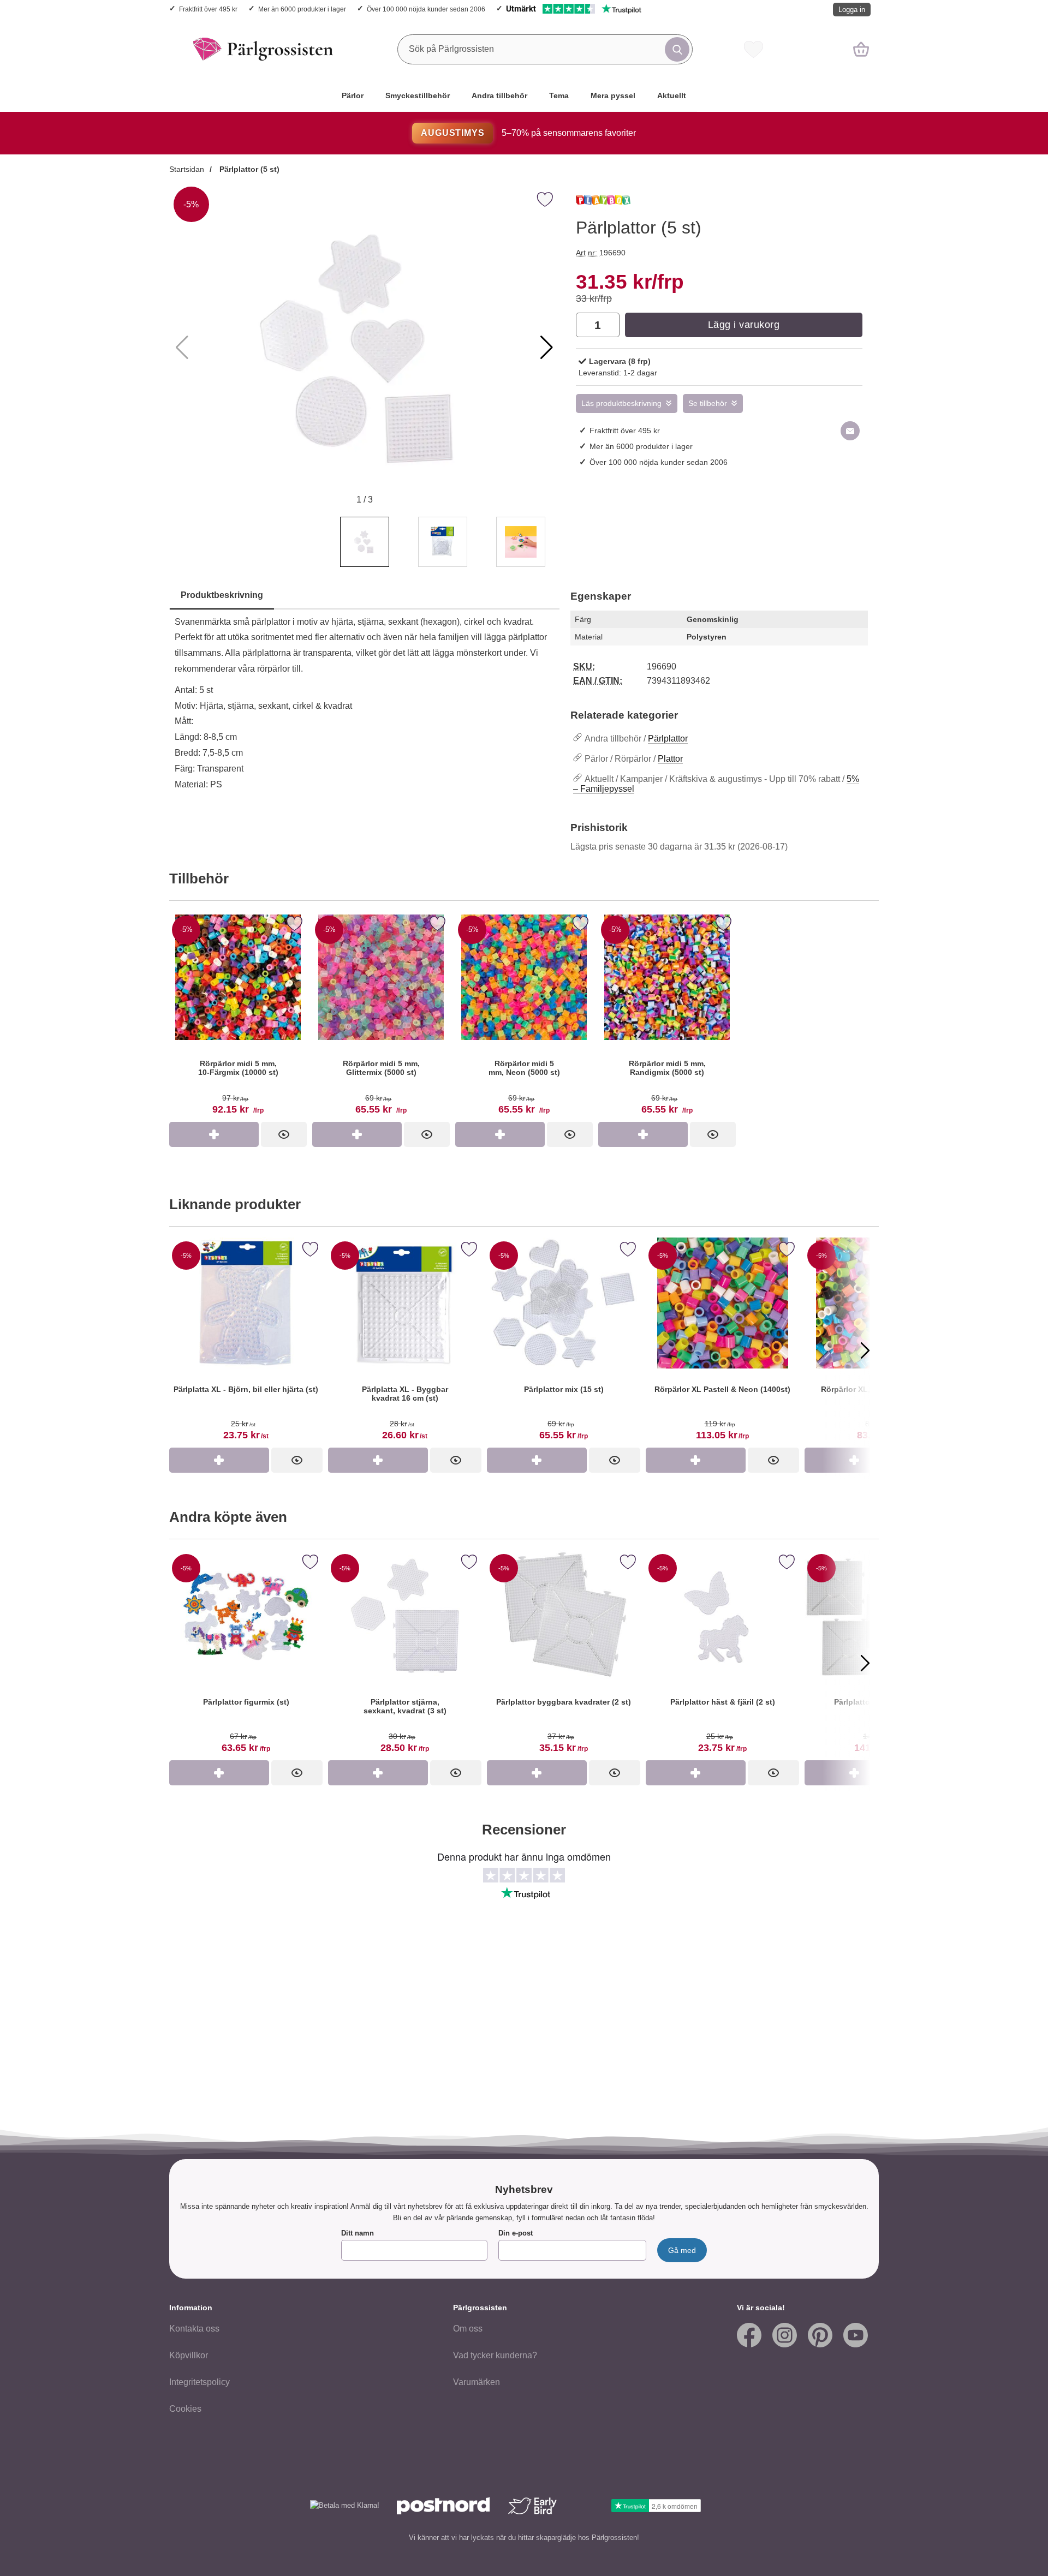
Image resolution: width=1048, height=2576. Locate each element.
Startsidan (187, 169)
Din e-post (516, 2233)
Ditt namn (358, 2233)
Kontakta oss (194, 2329)
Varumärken (477, 2382)
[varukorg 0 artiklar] (861, 49)
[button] (547, 348)
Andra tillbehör (499, 95)
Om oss (468, 2329)
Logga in (852, 10)
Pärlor (353, 95)
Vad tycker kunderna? (495, 2355)
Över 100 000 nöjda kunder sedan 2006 (426, 9)
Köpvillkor (189, 2355)
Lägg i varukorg (744, 325)
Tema (559, 95)
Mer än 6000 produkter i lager (302, 9)
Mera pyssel (613, 95)
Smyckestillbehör (418, 95)
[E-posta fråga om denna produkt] (850, 431)
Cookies (185, 2409)
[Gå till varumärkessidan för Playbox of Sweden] (603, 205)
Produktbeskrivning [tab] (222, 595)
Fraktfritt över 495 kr (208, 9)
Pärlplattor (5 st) (248, 169)
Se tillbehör (708, 404)
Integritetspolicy (200, 2382)
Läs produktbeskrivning (621, 404)
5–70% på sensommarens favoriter (528, 133)
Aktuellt (672, 95)
